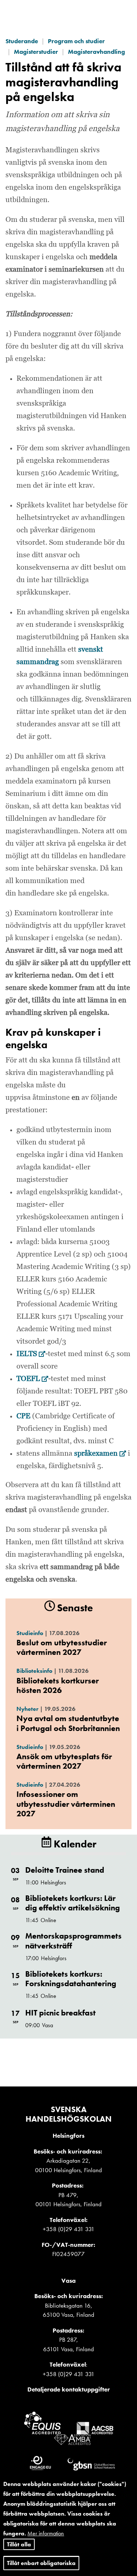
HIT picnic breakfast (60, 2013)
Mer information (46, 2533)
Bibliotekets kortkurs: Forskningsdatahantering (71, 1979)
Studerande (22, 41)
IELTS (31, 1354)
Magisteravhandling (96, 52)
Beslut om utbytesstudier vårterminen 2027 (62, 1647)
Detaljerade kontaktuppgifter (69, 2389)
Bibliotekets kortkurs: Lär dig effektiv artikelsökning (73, 1903)
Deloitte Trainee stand (65, 1870)
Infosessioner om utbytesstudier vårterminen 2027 (66, 1804)
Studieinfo (30, 1633)
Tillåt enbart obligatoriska (41, 2563)
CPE (24, 1416)
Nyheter (27, 1709)
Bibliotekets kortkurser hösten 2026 (58, 1685)
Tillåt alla (19, 2544)
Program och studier (76, 41)
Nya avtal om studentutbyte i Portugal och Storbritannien (68, 1723)
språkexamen (100, 1453)
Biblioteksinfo (34, 1671)
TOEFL (32, 1379)
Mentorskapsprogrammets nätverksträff (73, 1941)
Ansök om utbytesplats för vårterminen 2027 (64, 1761)
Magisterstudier (36, 52)
